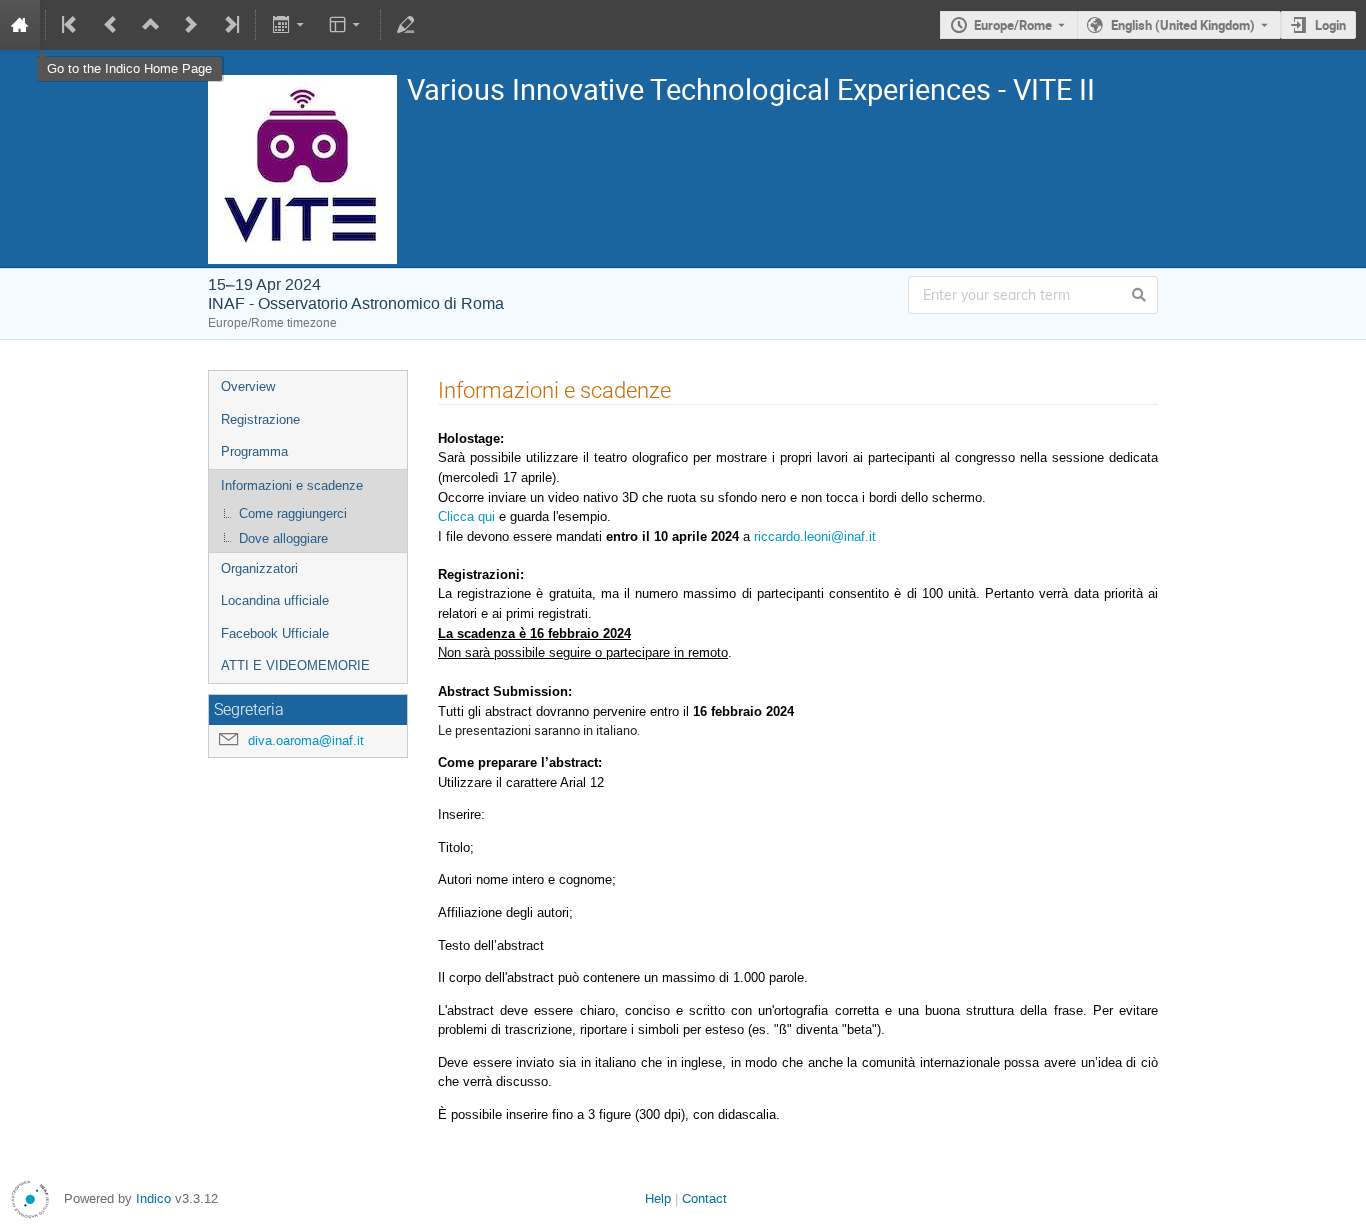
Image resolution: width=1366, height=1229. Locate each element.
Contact (704, 1198)
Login (1330, 25)
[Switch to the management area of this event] (406, 25)
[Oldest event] (71, 25)
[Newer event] (191, 25)
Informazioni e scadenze (292, 485)
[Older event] (111, 25)
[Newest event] (230, 25)
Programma (254, 451)
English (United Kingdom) (1183, 25)
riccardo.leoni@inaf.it (815, 536)
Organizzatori (259, 568)
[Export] (289, 25)
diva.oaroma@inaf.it (306, 740)
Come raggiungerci (293, 513)
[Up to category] (151, 25)
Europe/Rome (1013, 25)
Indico (153, 1198)
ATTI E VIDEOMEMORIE (295, 665)
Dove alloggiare (283, 538)
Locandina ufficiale (275, 600)
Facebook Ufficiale (275, 633)
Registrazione (260, 419)
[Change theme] (346, 25)
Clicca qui (466, 516)
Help (658, 1198)
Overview (248, 386)
